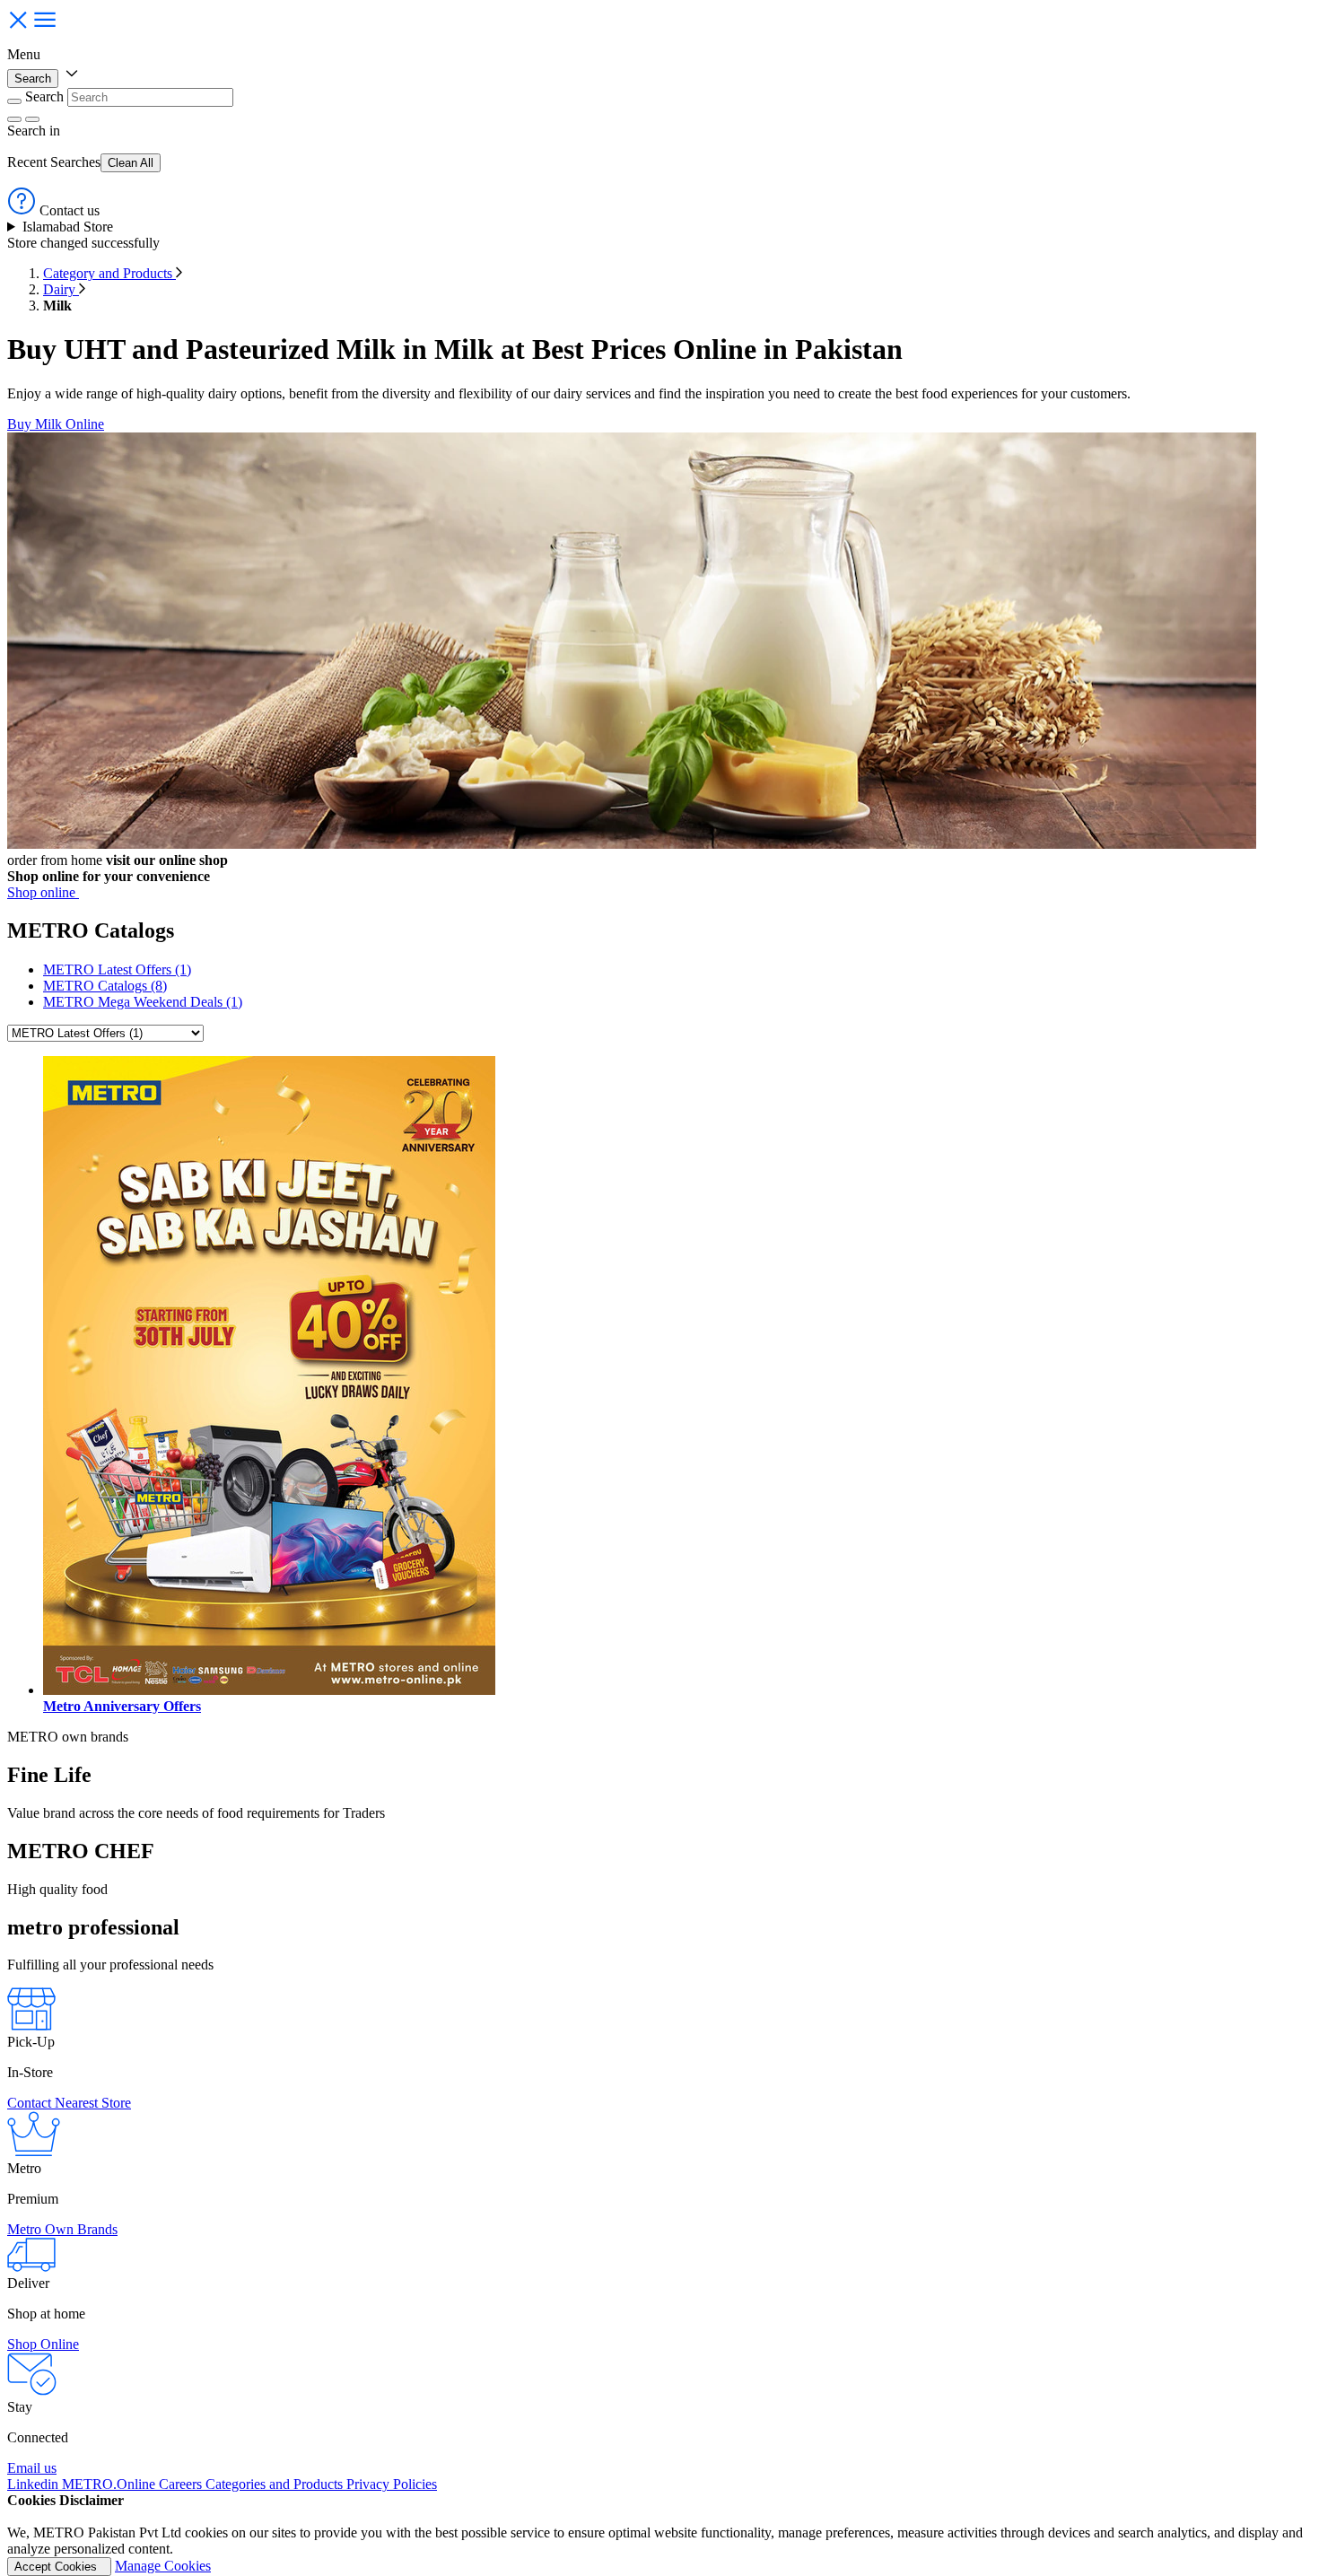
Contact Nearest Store (69, 2103)
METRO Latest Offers (117, 969)
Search (33, 79)
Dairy (61, 289)
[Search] (32, 119)
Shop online (43, 892)
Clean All (131, 163)
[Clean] (14, 119)
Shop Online (43, 2344)
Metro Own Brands (62, 2229)
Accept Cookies (59, 2567)
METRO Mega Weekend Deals (143, 1002)
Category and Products (109, 273)
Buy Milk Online (56, 424)
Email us (32, 2468)
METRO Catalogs (105, 986)
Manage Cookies (163, 2566)
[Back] (14, 101)
